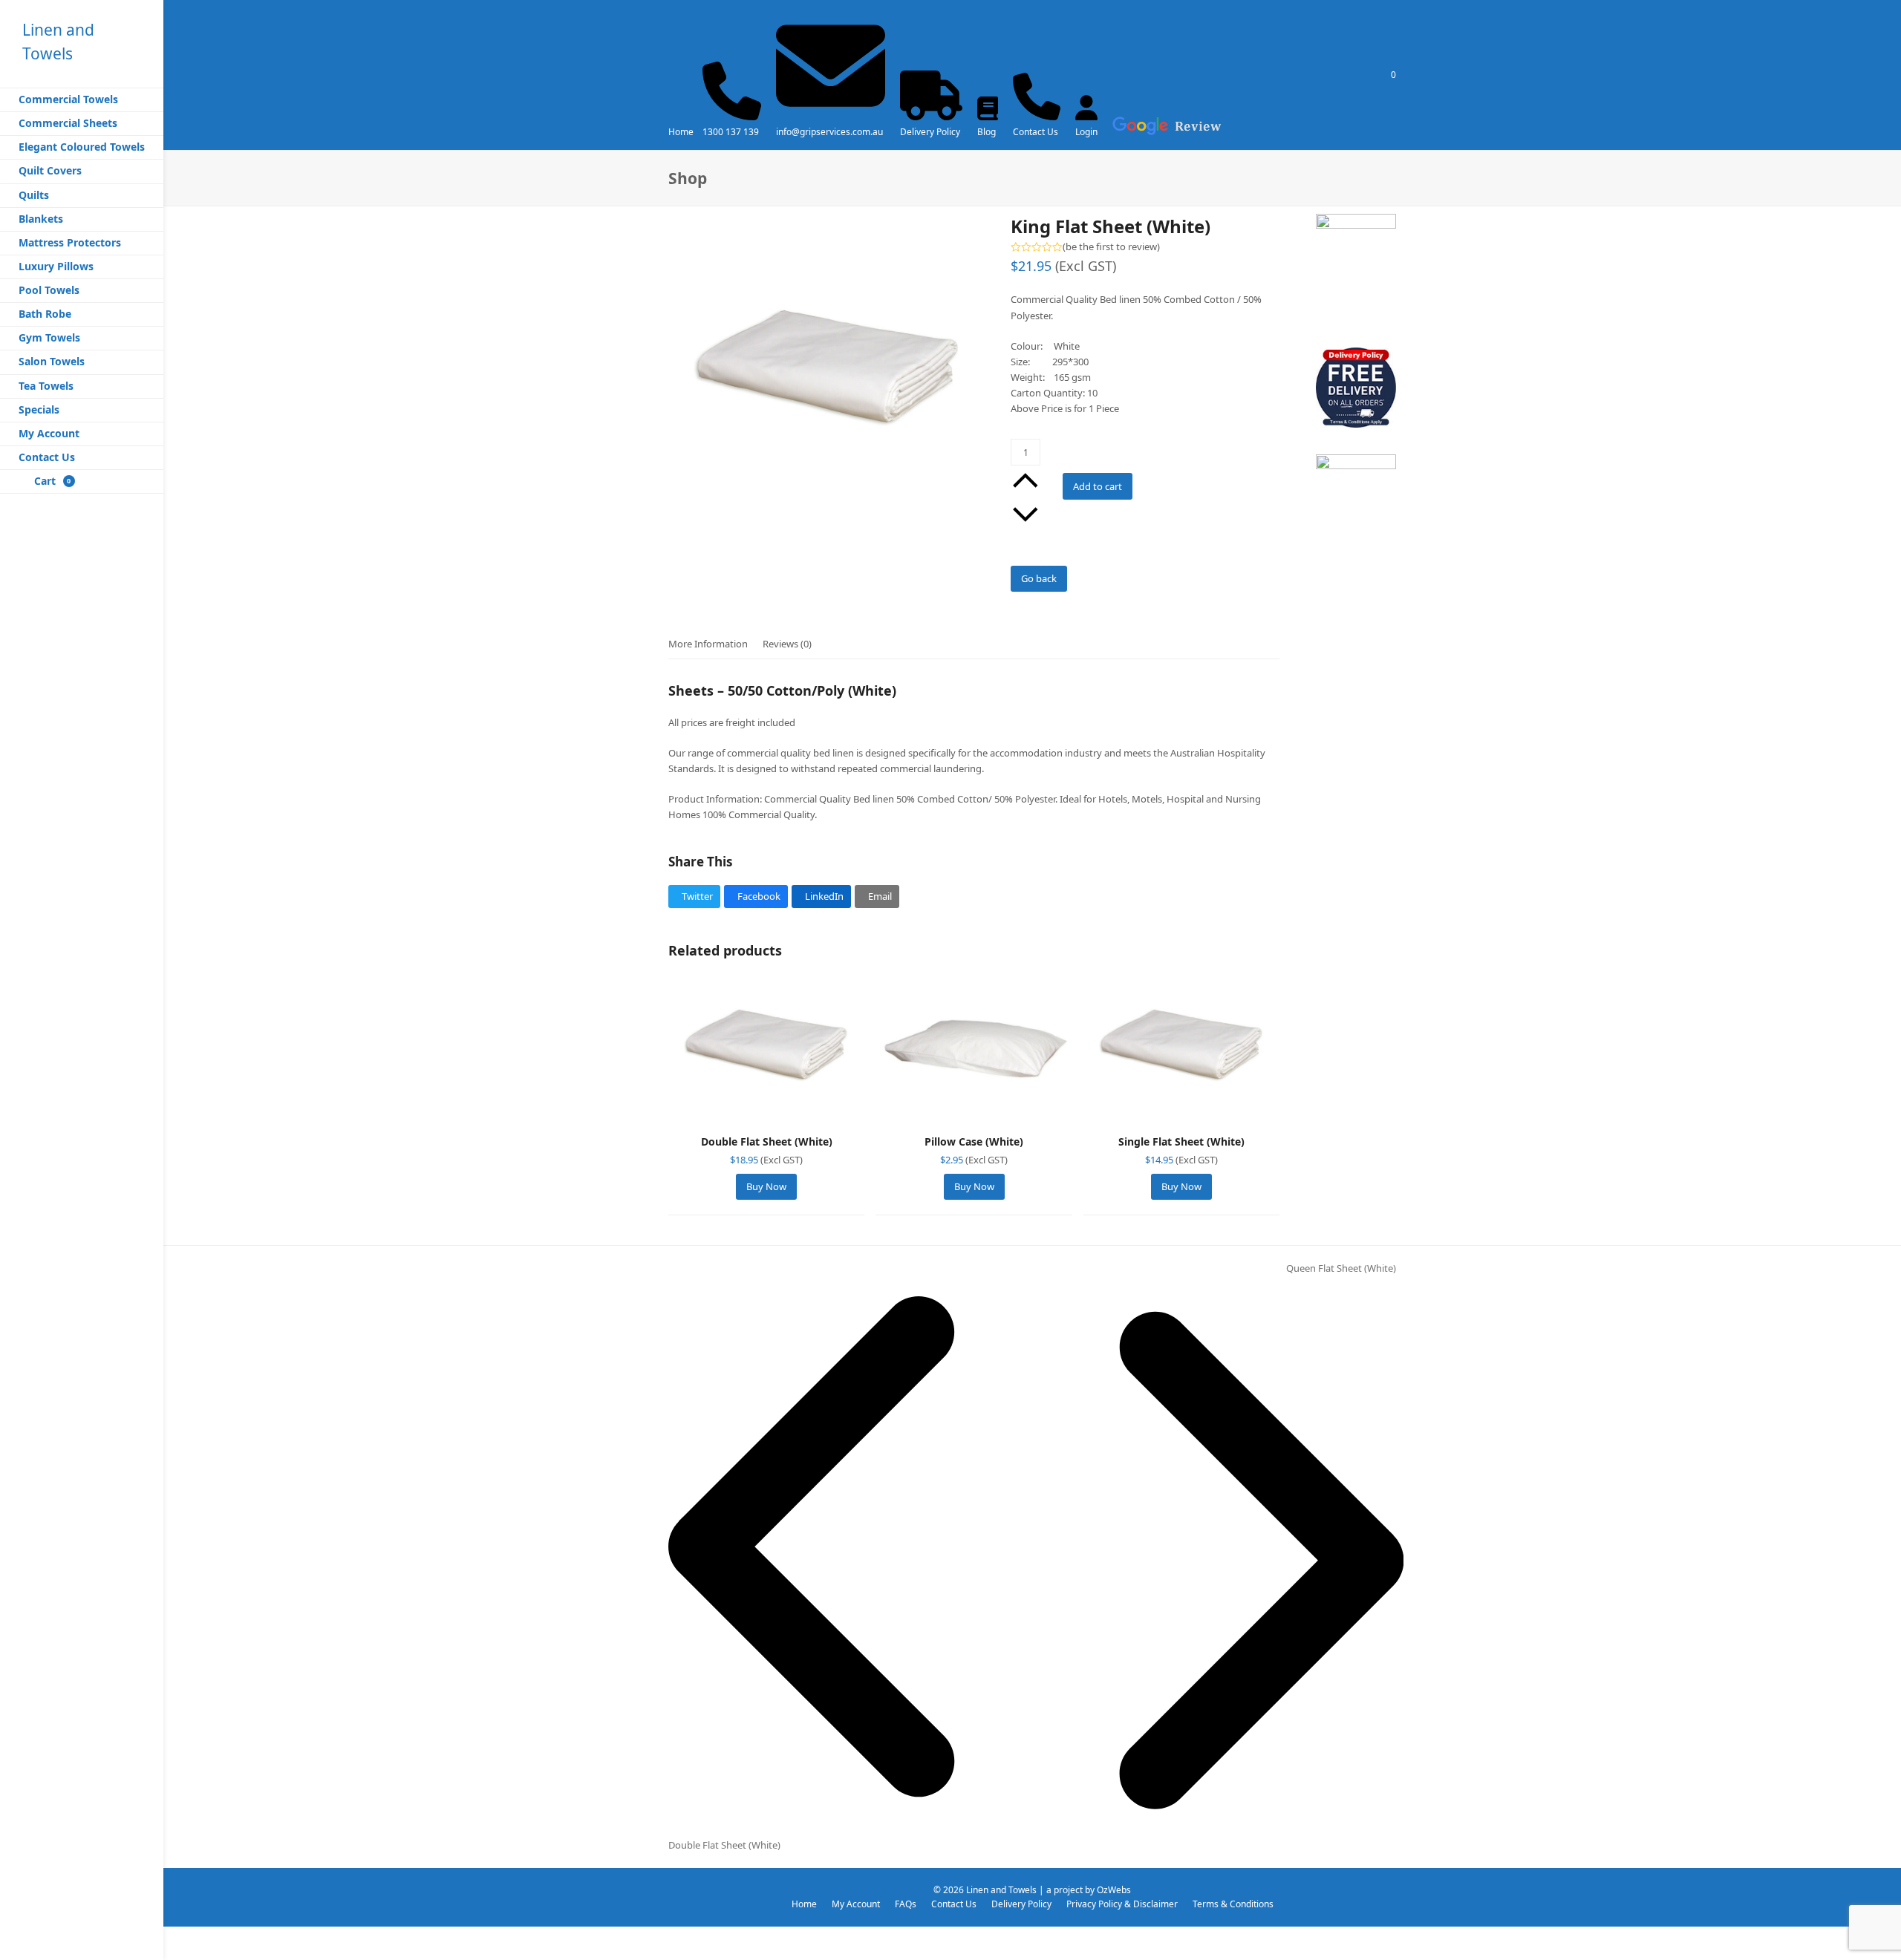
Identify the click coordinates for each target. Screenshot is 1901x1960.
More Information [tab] (708, 644)
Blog (987, 132)
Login (1086, 132)
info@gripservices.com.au (829, 132)
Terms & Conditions (1233, 1904)
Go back (1039, 578)
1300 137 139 (731, 132)
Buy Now (766, 1186)
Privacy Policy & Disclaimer (1122, 1904)
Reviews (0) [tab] (787, 644)
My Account (856, 1904)
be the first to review (1111, 247)
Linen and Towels (1001, 1890)
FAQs (906, 1904)
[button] (694, 896)
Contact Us (1036, 132)
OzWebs (1114, 1890)
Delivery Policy (930, 132)
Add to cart (1098, 486)
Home (681, 132)
